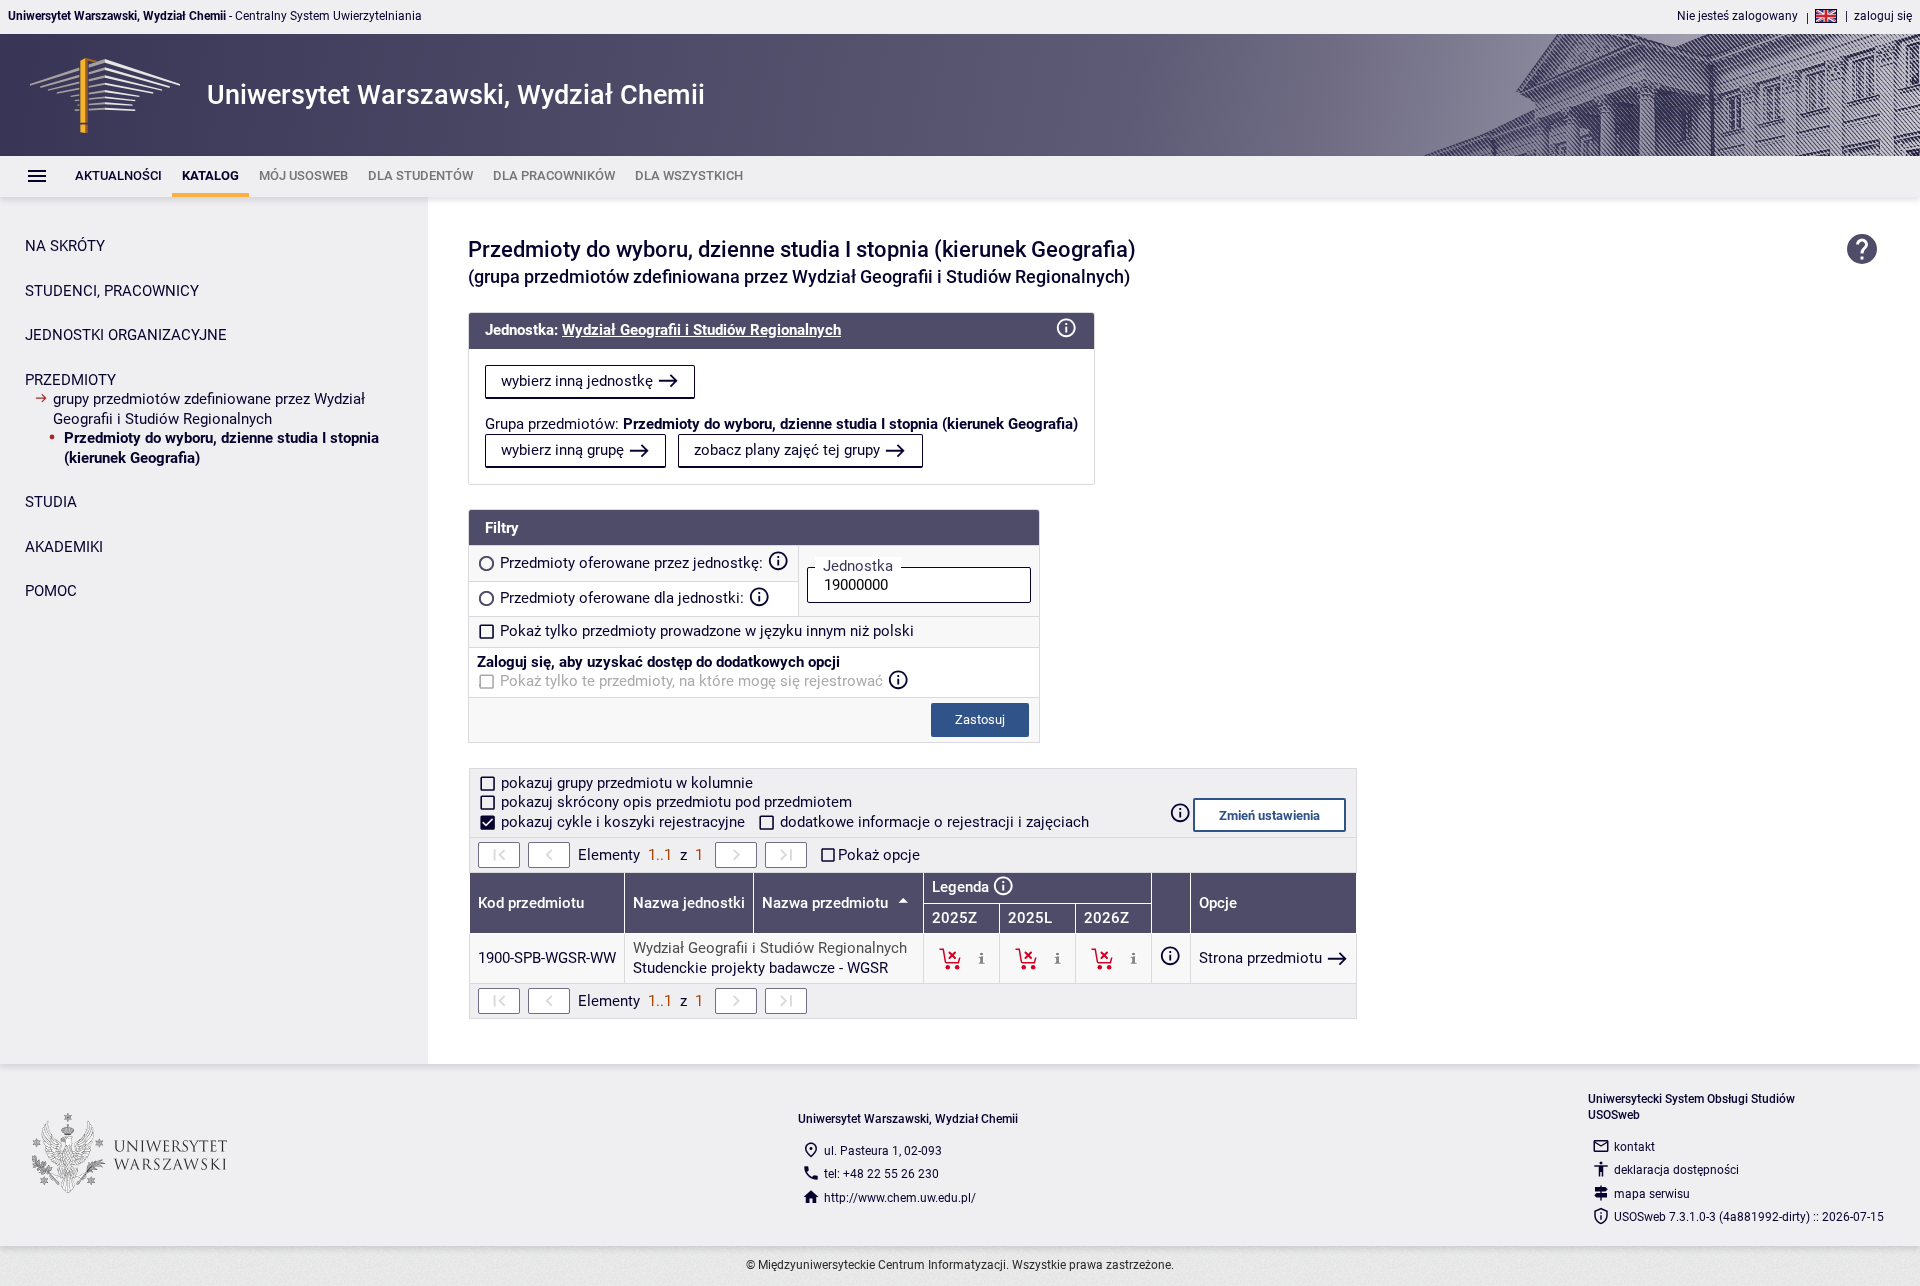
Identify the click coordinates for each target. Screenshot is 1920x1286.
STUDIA (51, 502)
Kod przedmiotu (531, 903)
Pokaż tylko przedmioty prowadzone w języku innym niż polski (707, 631)
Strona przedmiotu (1260, 958)
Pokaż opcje (879, 855)
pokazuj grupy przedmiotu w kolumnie (625, 783)
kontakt (1634, 1147)
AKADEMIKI (64, 547)
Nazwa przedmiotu (827, 903)
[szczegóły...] (981, 958)
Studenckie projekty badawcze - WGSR (760, 968)
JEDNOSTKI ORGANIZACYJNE (126, 335)
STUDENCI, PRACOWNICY (112, 291)
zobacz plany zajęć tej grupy (787, 450)
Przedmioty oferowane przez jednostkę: (631, 563)
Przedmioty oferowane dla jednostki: (622, 598)
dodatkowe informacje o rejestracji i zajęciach (932, 822)
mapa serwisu (1652, 1194)
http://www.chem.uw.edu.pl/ (900, 1198)
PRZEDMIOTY (70, 380)
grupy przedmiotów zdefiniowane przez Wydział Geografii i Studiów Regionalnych (209, 409)
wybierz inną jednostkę (577, 381)
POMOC (51, 591)
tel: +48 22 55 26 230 (881, 1174)
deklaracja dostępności (1676, 1170)
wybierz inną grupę (562, 450)
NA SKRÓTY (65, 246)
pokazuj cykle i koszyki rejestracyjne (623, 822)
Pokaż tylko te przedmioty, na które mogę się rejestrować (691, 681)
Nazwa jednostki (689, 903)
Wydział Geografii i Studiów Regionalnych (701, 330)
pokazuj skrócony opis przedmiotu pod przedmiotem (674, 802)
